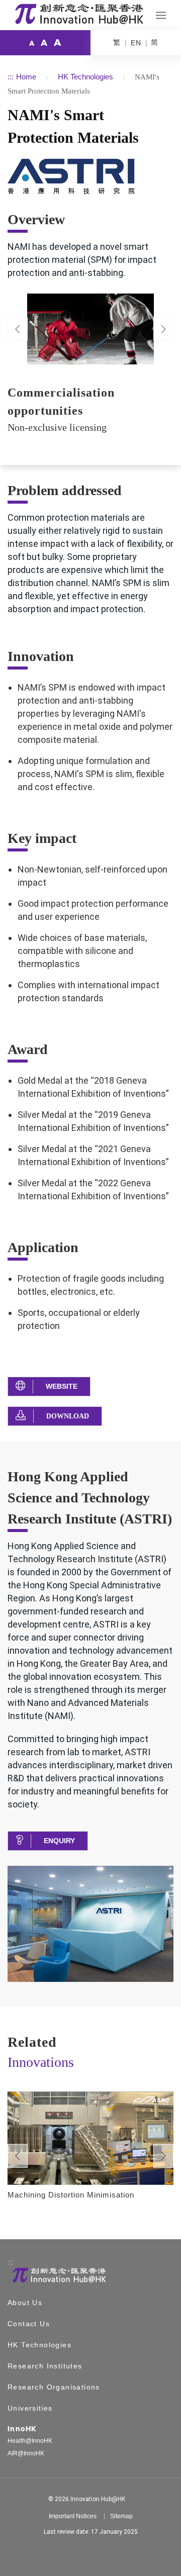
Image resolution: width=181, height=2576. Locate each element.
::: (11, 77)
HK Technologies (85, 77)
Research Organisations (54, 2387)
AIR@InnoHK (26, 2453)
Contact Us (29, 2324)
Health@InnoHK (30, 2441)
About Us (25, 2303)
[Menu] (161, 15)
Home (26, 77)
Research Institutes (45, 2366)
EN (136, 43)
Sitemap (121, 2516)
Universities (30, 2408)
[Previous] (18, 329)
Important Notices (73, 2516)
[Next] (163, 2156)
